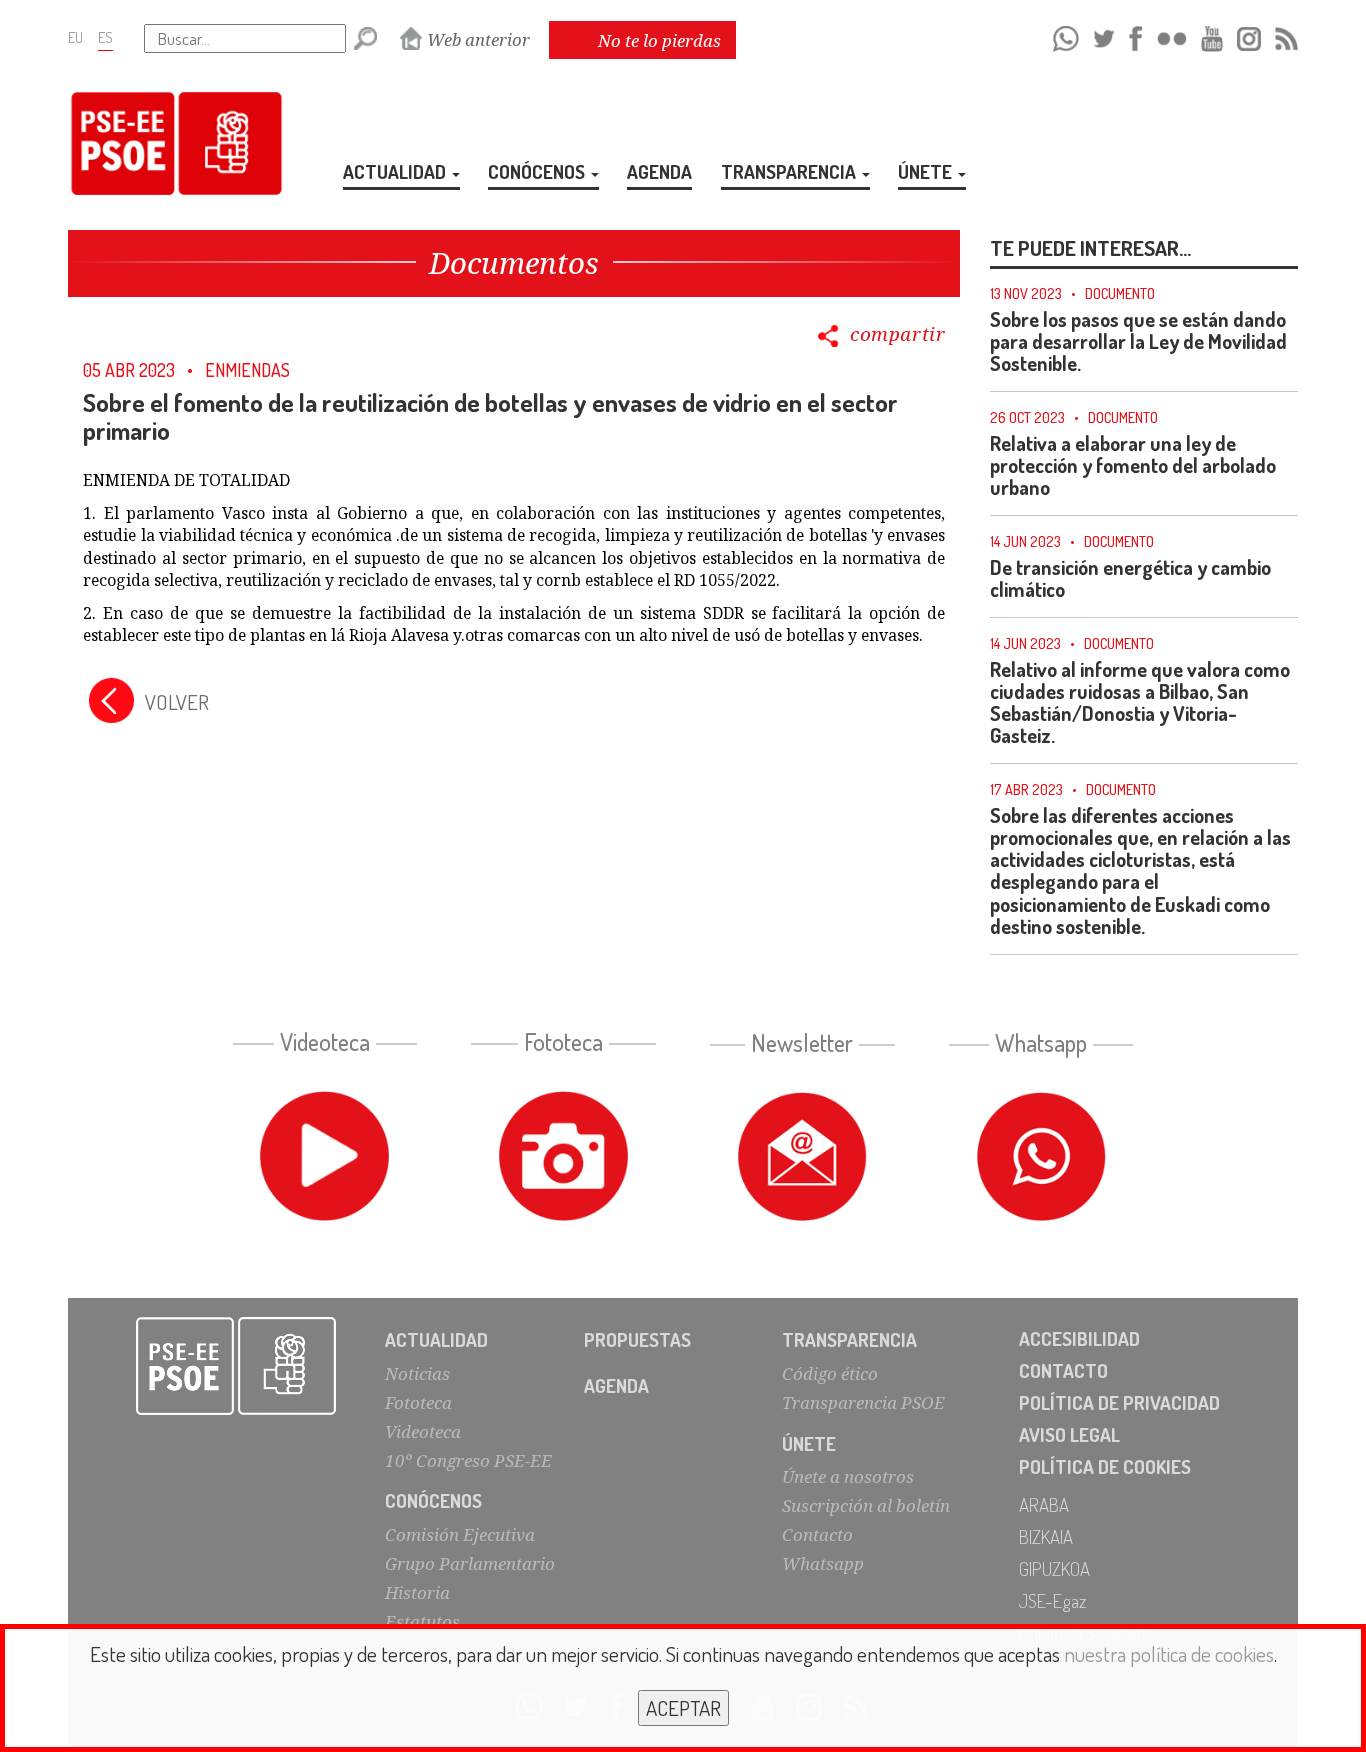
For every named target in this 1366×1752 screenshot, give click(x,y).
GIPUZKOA (1054, 1568)
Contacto (817, 1534)
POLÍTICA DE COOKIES (1105, 1466)
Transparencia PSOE (863, 1402)
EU (75, 37)
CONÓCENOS (538, 171)
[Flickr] (1172, 35)
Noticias (417, 1373)
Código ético (830, 1373)
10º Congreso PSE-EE (468, 1460)
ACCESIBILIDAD (1079, 1338)
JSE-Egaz (1052, 1600)
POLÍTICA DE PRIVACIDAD (1119, 1402)
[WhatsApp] (1065, 35)
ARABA (1044, 1504)
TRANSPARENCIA (790, 171)
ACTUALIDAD (396, 171)
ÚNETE (927, 171)
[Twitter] (1104, 35)
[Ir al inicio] (236, 1366)
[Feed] (1286, 35)
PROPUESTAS (637, 1339)
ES (105, 37)
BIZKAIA (1046, 1536)
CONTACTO (1063, 1370)
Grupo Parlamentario (470, 1563)
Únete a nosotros (848, 1476)
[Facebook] (1135, 35)
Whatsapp (823, 1563)
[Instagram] (1248, 35)
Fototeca (418, 1402)
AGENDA (659, 171)
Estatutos (422, 1621)
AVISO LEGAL (1069, 1434)
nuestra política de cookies (1169, 1653)
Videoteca (423, 1431)
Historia (417, 1592)
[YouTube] (1212, 35)
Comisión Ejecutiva (460, 1534)
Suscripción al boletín (866, 1505)
